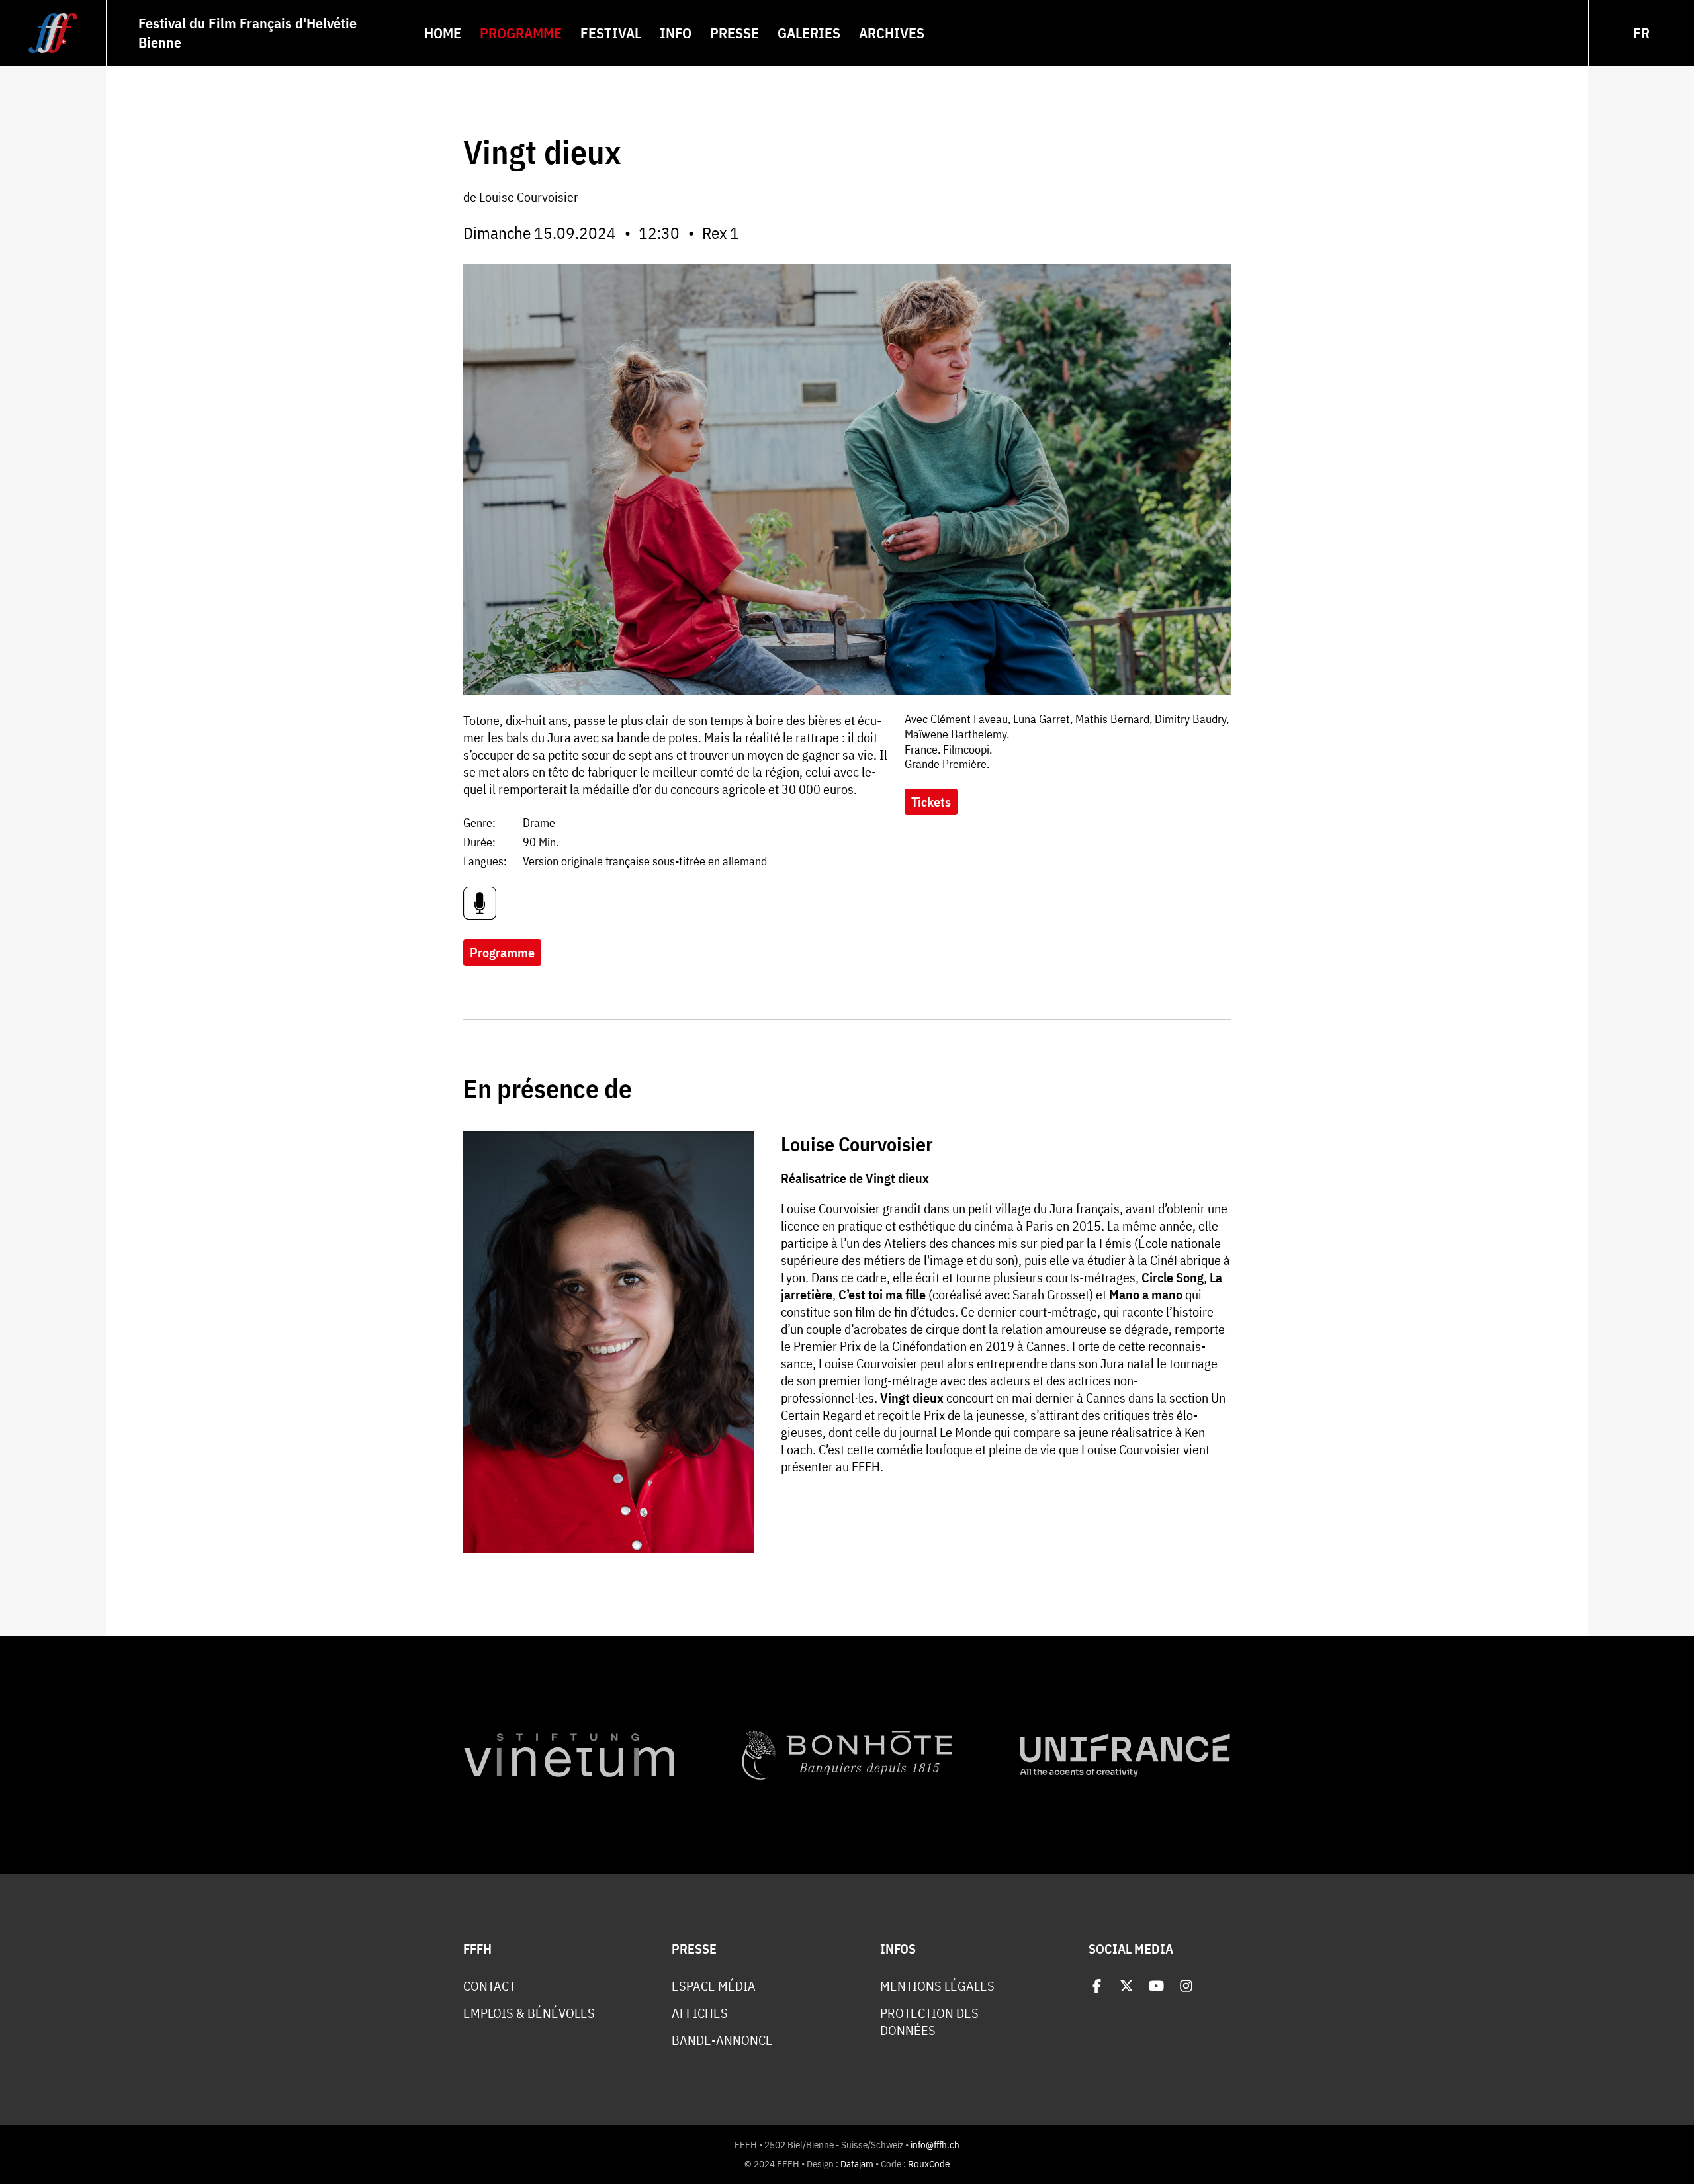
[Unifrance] (1125, 1755)
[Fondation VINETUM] (569, 1755)
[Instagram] (1186, 1986)
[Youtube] (1156, 1986)
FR (1641, 33)
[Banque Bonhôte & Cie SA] (847, 1755)
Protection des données (929, 2022)
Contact (489, 1986)
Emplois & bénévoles (529, 2013)
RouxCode (929, 2164)
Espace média (714, 1986)
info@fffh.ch (935, 2145)
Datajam (857, 2164)
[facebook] (1097, 1986)
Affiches (700, 2013)
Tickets (931, 802)
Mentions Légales (937, 1986)
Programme (502, 952)
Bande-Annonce (722, 2040)
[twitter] (1127, 1986)
